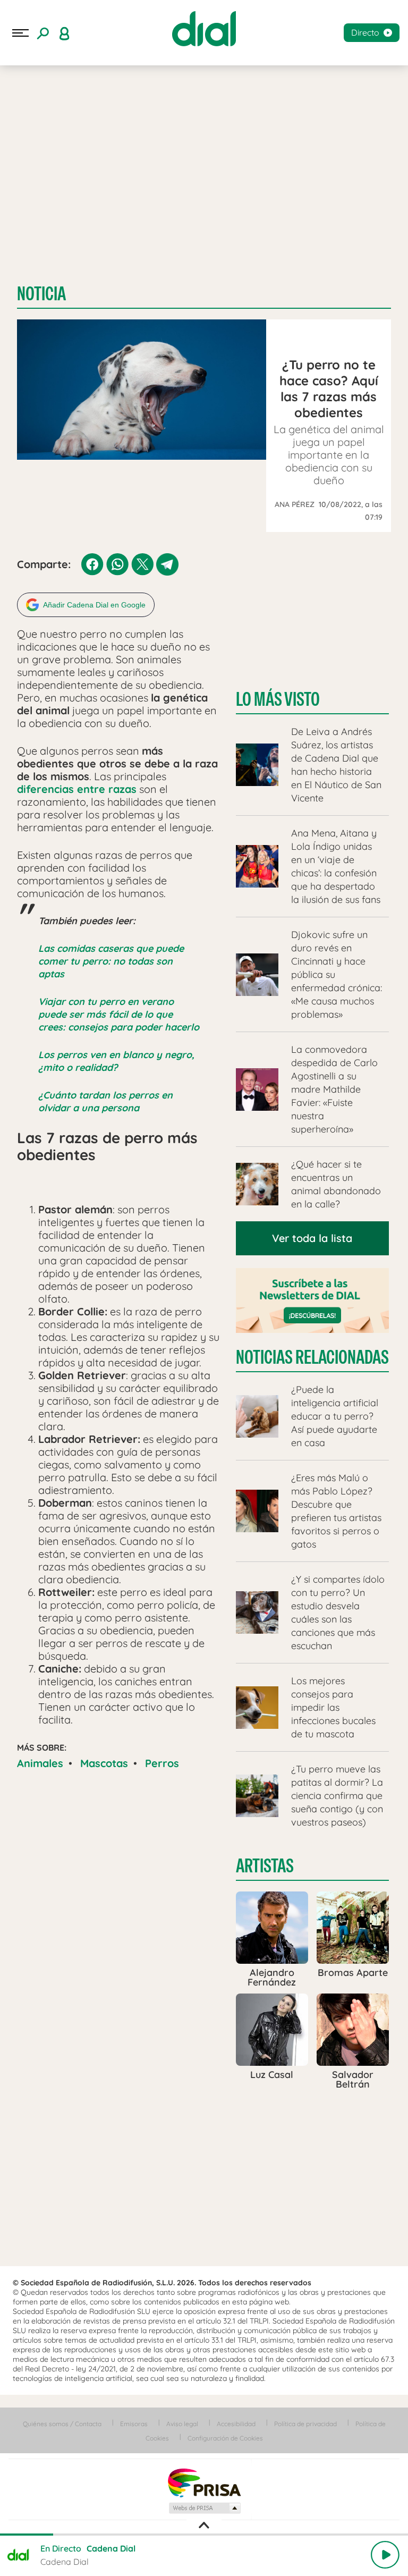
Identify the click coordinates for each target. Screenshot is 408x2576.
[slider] (204, 2535)
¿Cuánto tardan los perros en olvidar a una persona (105, 1101)
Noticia (41, 294)
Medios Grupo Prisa (204, 2508)
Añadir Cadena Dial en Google (94, 605)
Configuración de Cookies (225, 2438)
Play (385, 2555)
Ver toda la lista (312, 1238)
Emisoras (134, 2424)
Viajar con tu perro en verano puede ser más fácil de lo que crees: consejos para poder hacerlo (119, 1014)
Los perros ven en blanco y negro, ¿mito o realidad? (116, 1061)
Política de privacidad (305, 2424)
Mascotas (104, 1763)
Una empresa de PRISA (204, 2482)
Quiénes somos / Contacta (62, 2424)
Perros (162, 1763)
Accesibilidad (236, 2424)
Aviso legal (182, 2424)
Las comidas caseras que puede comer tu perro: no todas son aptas (111, 961)
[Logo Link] (204, 29)
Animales (40, 1763)
